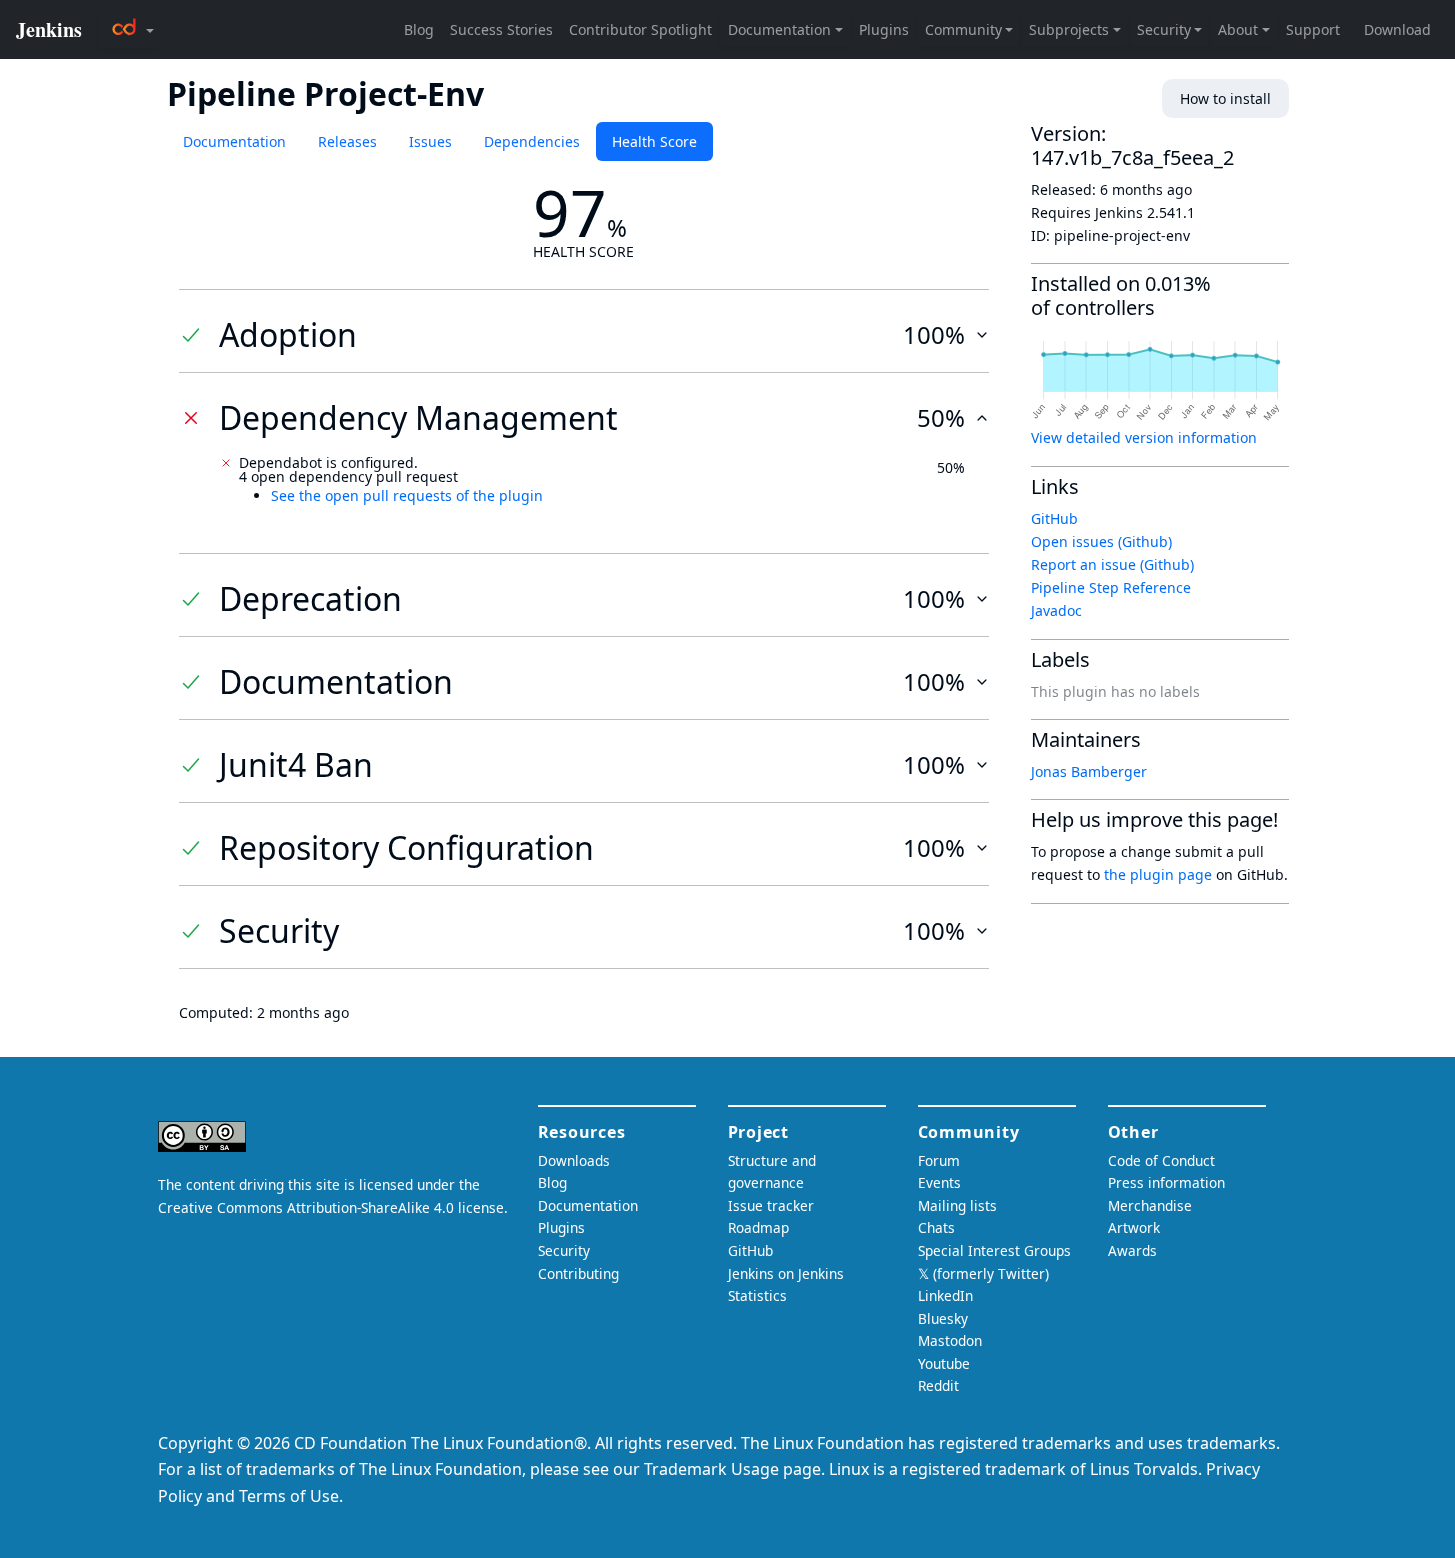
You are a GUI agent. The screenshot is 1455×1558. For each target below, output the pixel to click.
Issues (430, 141)
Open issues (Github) (1101, 541)
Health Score (654, 141)
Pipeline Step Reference (1111, 587)
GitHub (1054, 518)
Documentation (234, 141)
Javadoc (1056, 610)
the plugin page (1158, 874)
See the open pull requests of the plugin (407, 495)
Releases (347, 141)
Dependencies (532, 141)
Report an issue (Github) (1112, 564)
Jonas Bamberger (1089, 771)
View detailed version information (1144, 437)
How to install (1225, 98)
